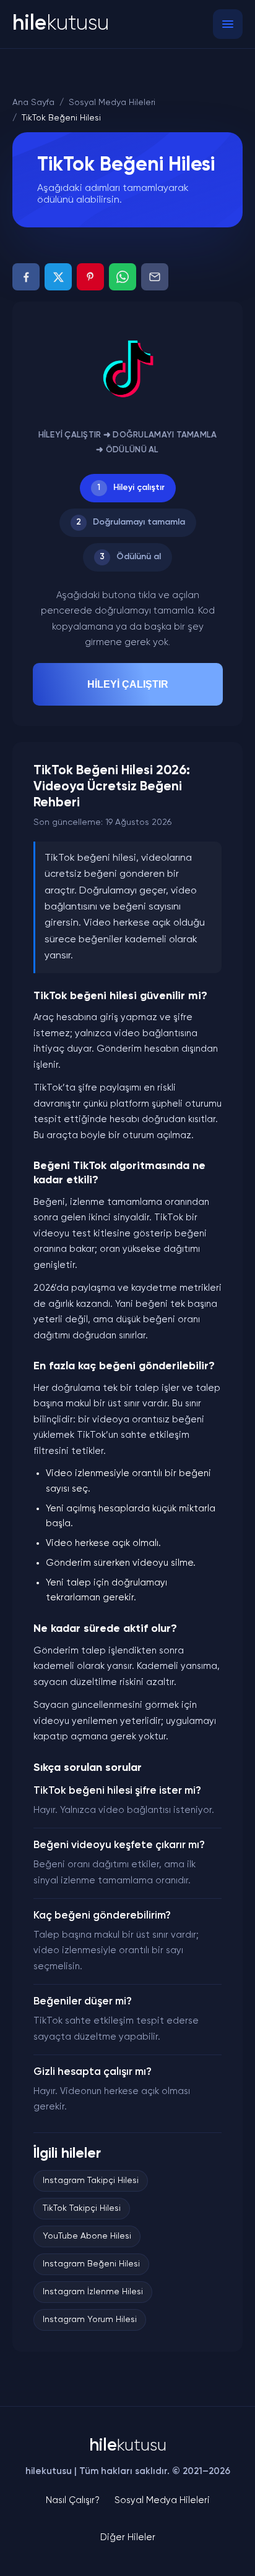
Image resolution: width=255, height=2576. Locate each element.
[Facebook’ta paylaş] (26, 277)
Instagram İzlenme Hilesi (93, 2292)
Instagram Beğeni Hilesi (91, 2264)
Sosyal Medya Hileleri (112, 103)
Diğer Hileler (128, 2537)
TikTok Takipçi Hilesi (82, 2208)
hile (61, 24)
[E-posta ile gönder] (155, 277)
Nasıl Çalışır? (73, 2500)
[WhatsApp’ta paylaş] (123, 277)
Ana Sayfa (33, 103)
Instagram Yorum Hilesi (90, 2320)
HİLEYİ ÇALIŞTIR (128, 684)
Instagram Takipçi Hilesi (91, 2181)
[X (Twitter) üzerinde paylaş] (58, 277)
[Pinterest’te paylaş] (90, 277)
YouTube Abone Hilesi (87, 2236)
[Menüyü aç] (228, 24)
